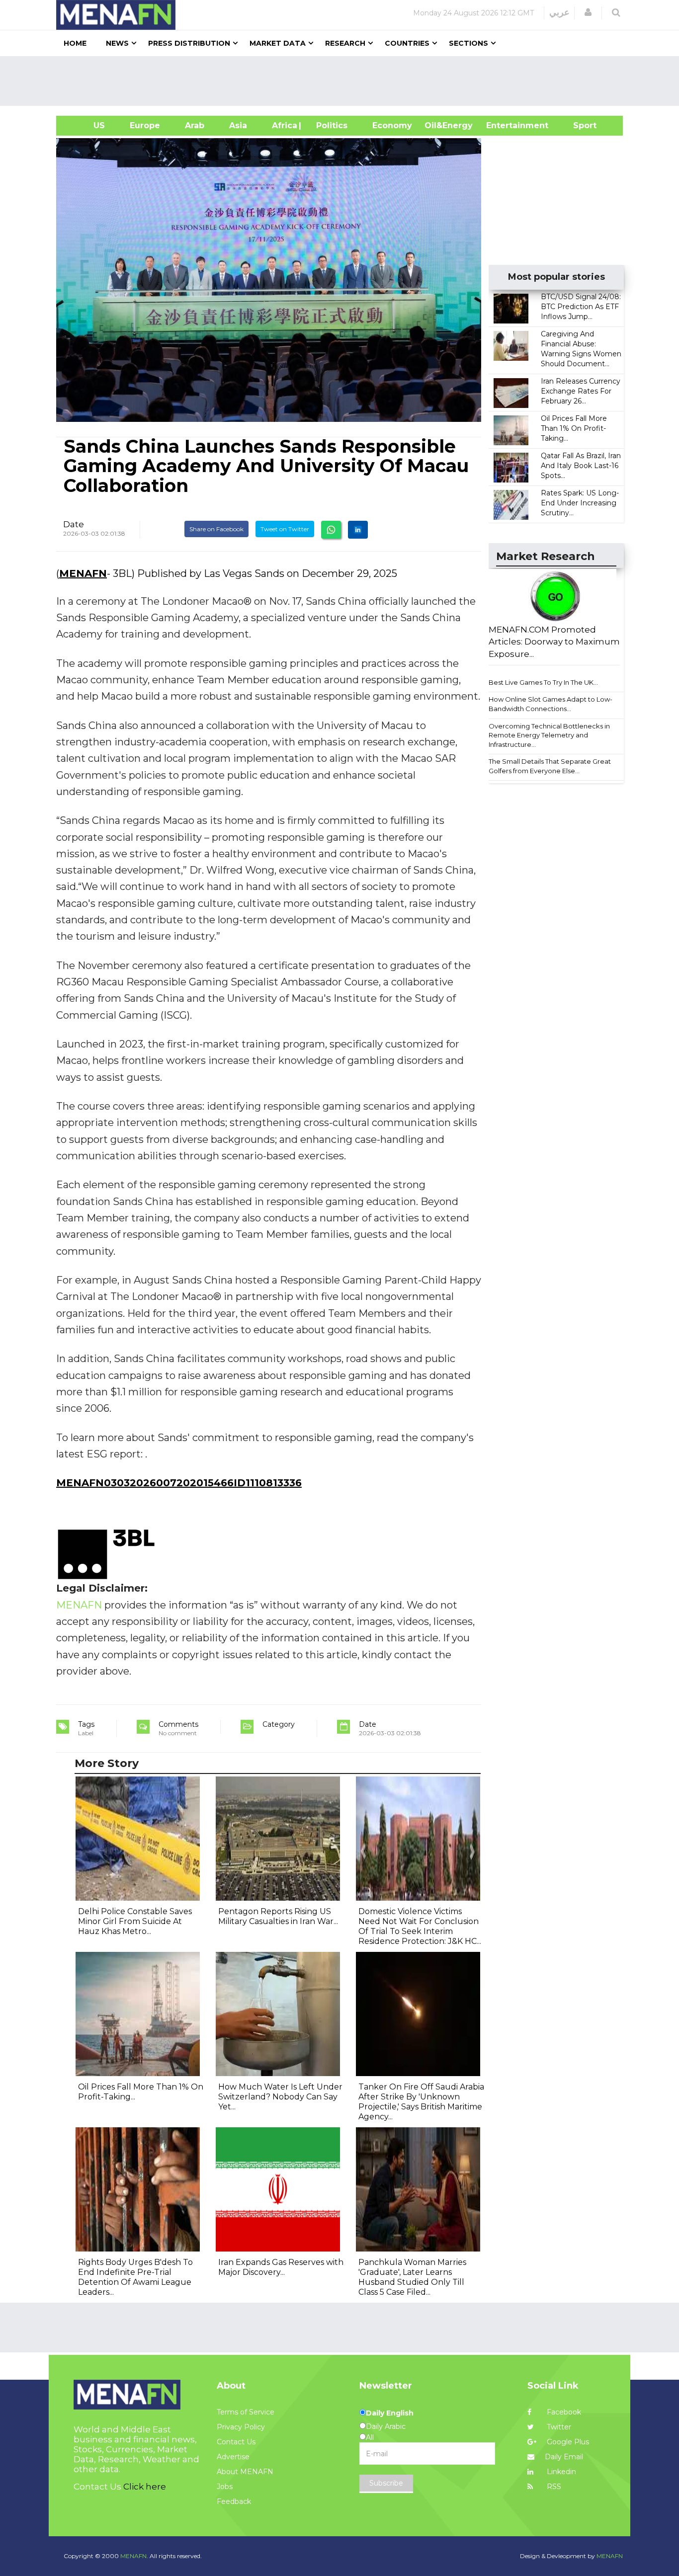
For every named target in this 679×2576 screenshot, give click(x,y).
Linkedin (560, 2472)
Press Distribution (189, 43)
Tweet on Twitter (285, 529)
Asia (238, 125)
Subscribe (386, 2483)
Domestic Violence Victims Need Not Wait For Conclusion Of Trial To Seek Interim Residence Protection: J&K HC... (420, 1926)
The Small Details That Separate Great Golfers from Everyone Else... (550, 766)
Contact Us (236, 2442)
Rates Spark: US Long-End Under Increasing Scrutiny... (580, 503)
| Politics (329, 125)
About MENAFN (245, 2472)
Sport (579, 125)
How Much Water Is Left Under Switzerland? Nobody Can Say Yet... (280, 2097)
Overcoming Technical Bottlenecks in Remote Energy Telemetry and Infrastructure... (549, 735)
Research (345, 43)
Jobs (225, 2487)
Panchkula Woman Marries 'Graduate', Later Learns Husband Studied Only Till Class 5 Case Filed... (412, 2277)
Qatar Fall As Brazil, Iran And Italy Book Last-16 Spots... (581, 466)
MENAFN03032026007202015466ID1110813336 (179, 1483)
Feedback (234, 2501)
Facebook (563, 2412)
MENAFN (83, 573)
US (87, 125)
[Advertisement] (343, 81)
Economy (392, 125)
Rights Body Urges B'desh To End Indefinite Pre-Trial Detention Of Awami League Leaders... (135, 2277)
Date (74, 524)
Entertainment (502, 125)
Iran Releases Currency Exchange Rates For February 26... (581, 391)
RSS (553, 2487)
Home (75, 43)
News (117, 43)
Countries (407, 43)
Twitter (558, 2427)
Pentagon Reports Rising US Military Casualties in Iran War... (278, 1916)
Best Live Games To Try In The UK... (543, 682)
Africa (283, 125)
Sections (468, 43)
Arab (195, 125)
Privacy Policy (241, 2427)
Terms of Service (246, 2412)
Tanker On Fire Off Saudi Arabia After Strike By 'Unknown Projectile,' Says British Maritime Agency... (421, 2102)
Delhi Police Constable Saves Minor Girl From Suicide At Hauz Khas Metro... (135, 1921)
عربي (559, 12)
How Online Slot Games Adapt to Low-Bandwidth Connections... (551, 704)
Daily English (390, 2413)
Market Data (278, 43)
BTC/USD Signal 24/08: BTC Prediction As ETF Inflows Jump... (581, 307)
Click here (145, 2487)
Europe (145, 125)
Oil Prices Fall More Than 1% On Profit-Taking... (574, 428)
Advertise (233, 2457)
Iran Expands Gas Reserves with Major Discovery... (281, 2267)
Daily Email (564, 2457)
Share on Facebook (216, 529)
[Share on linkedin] (358, 530)
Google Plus (567, 2442)
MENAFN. (134, 2556)
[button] (588, 12)
